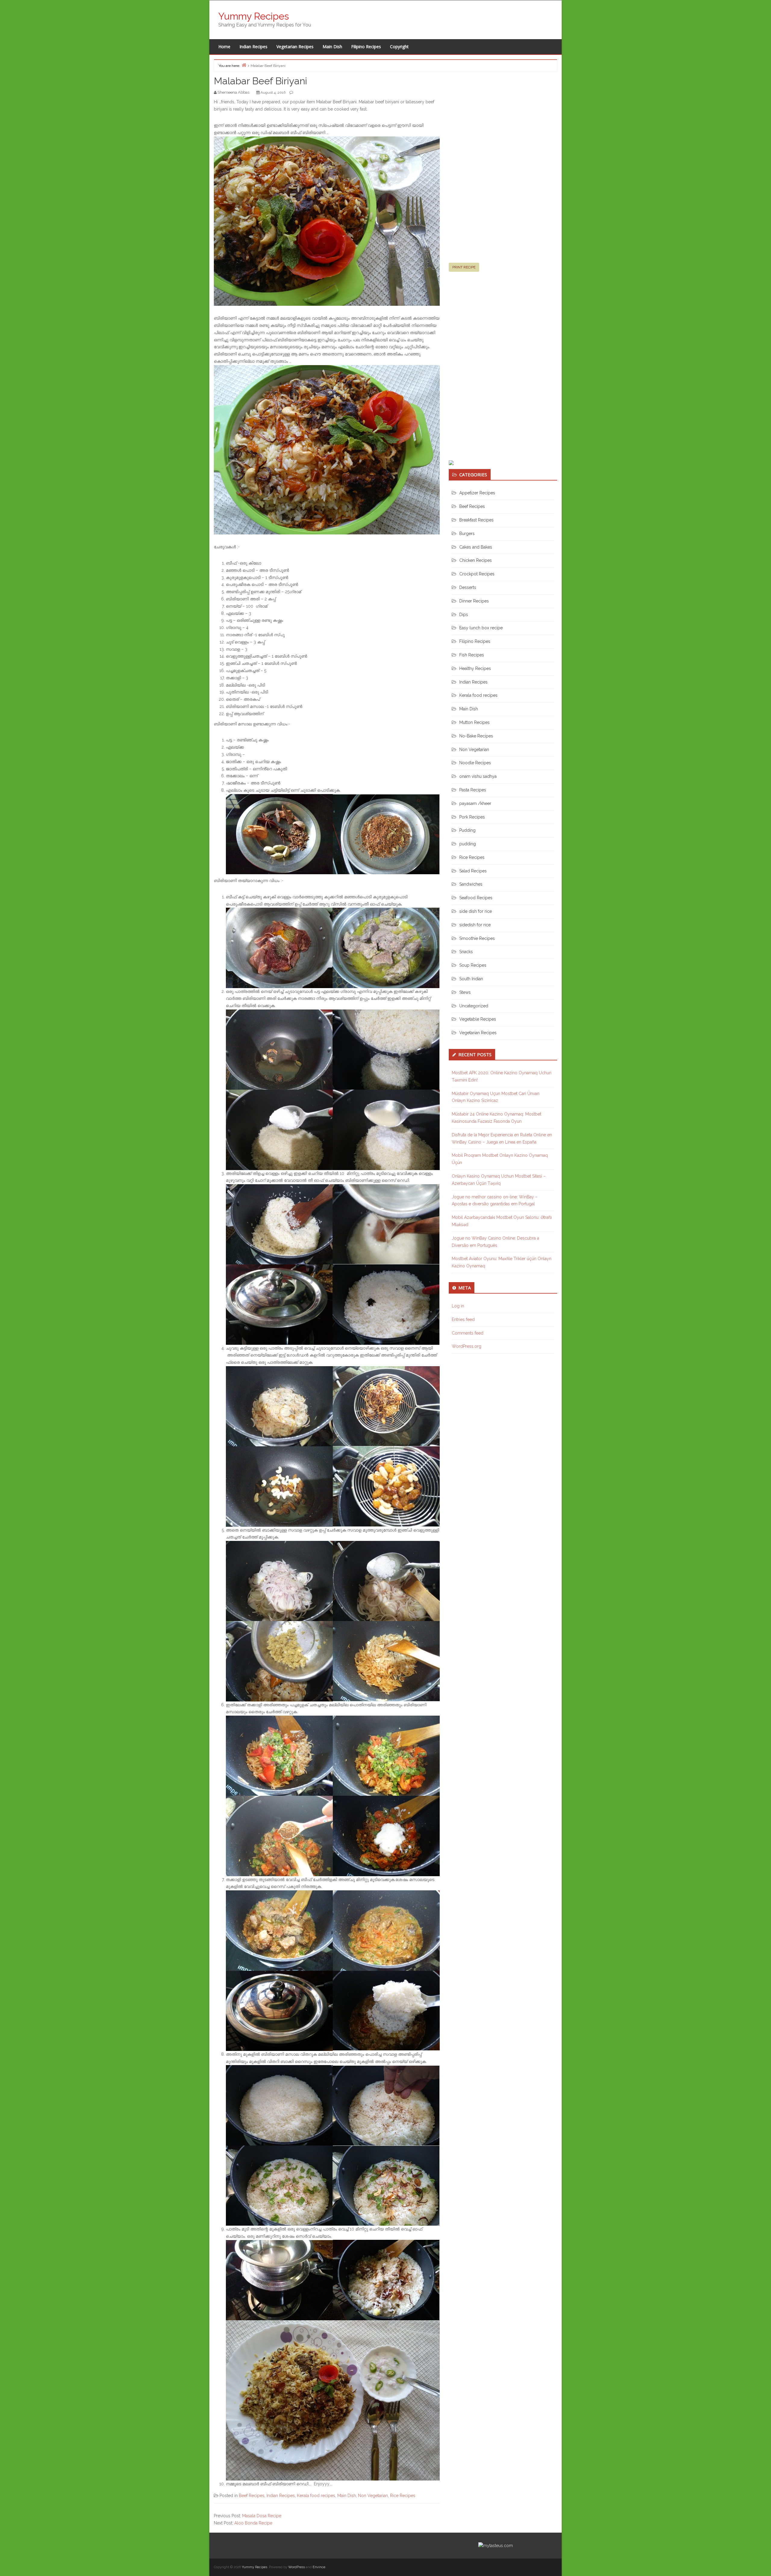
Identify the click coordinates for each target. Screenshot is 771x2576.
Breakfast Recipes (476, 520)
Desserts (468, 587)
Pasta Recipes (473, 790)
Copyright (399, 47)
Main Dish (332, 47)
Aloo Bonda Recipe (253, 2523)
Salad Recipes (473, 871)
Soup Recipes (473, 965)
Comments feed (468, 1333)
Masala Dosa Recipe (262, 2516)
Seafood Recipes (476, 898)
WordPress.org (467, 1346)
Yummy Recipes (254, 16)
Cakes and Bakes (476, 547)
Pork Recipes (472, 817)
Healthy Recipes (475, 668)
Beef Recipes (252, 2496)
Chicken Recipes (476, 560)
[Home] (244, 65)
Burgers (467, 534)
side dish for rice (476, 911)
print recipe (464, 267)
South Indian (471, 979)
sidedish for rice (475, 925)
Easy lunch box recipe (481, 628)
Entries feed (463, 1319)
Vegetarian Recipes (295, 47)
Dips (464, 615)
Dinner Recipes (474, 601)
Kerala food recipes (316, 2496)
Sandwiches (471, 884)
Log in (458, 1306)
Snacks (466, 952)
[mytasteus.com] (496, 2545)
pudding (468, 844)
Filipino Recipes (366, 47)
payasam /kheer (475, 803)
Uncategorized (474, 1006)
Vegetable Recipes (478, 1019)
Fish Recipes (472, 655)
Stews (465, 992)
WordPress (297, 2567)
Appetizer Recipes (477, 493)
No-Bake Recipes (476, 736)
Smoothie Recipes (477, 938)
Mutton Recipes (474, 722)
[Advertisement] (494, 170)
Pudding (467, 830)
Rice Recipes (403, 2496)
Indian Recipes (253, 47)
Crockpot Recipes (477, 574)
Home (224, 47)
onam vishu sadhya (478, 776)
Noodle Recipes (475, 763)
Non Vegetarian (373, 2496)
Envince (319, 2567)
